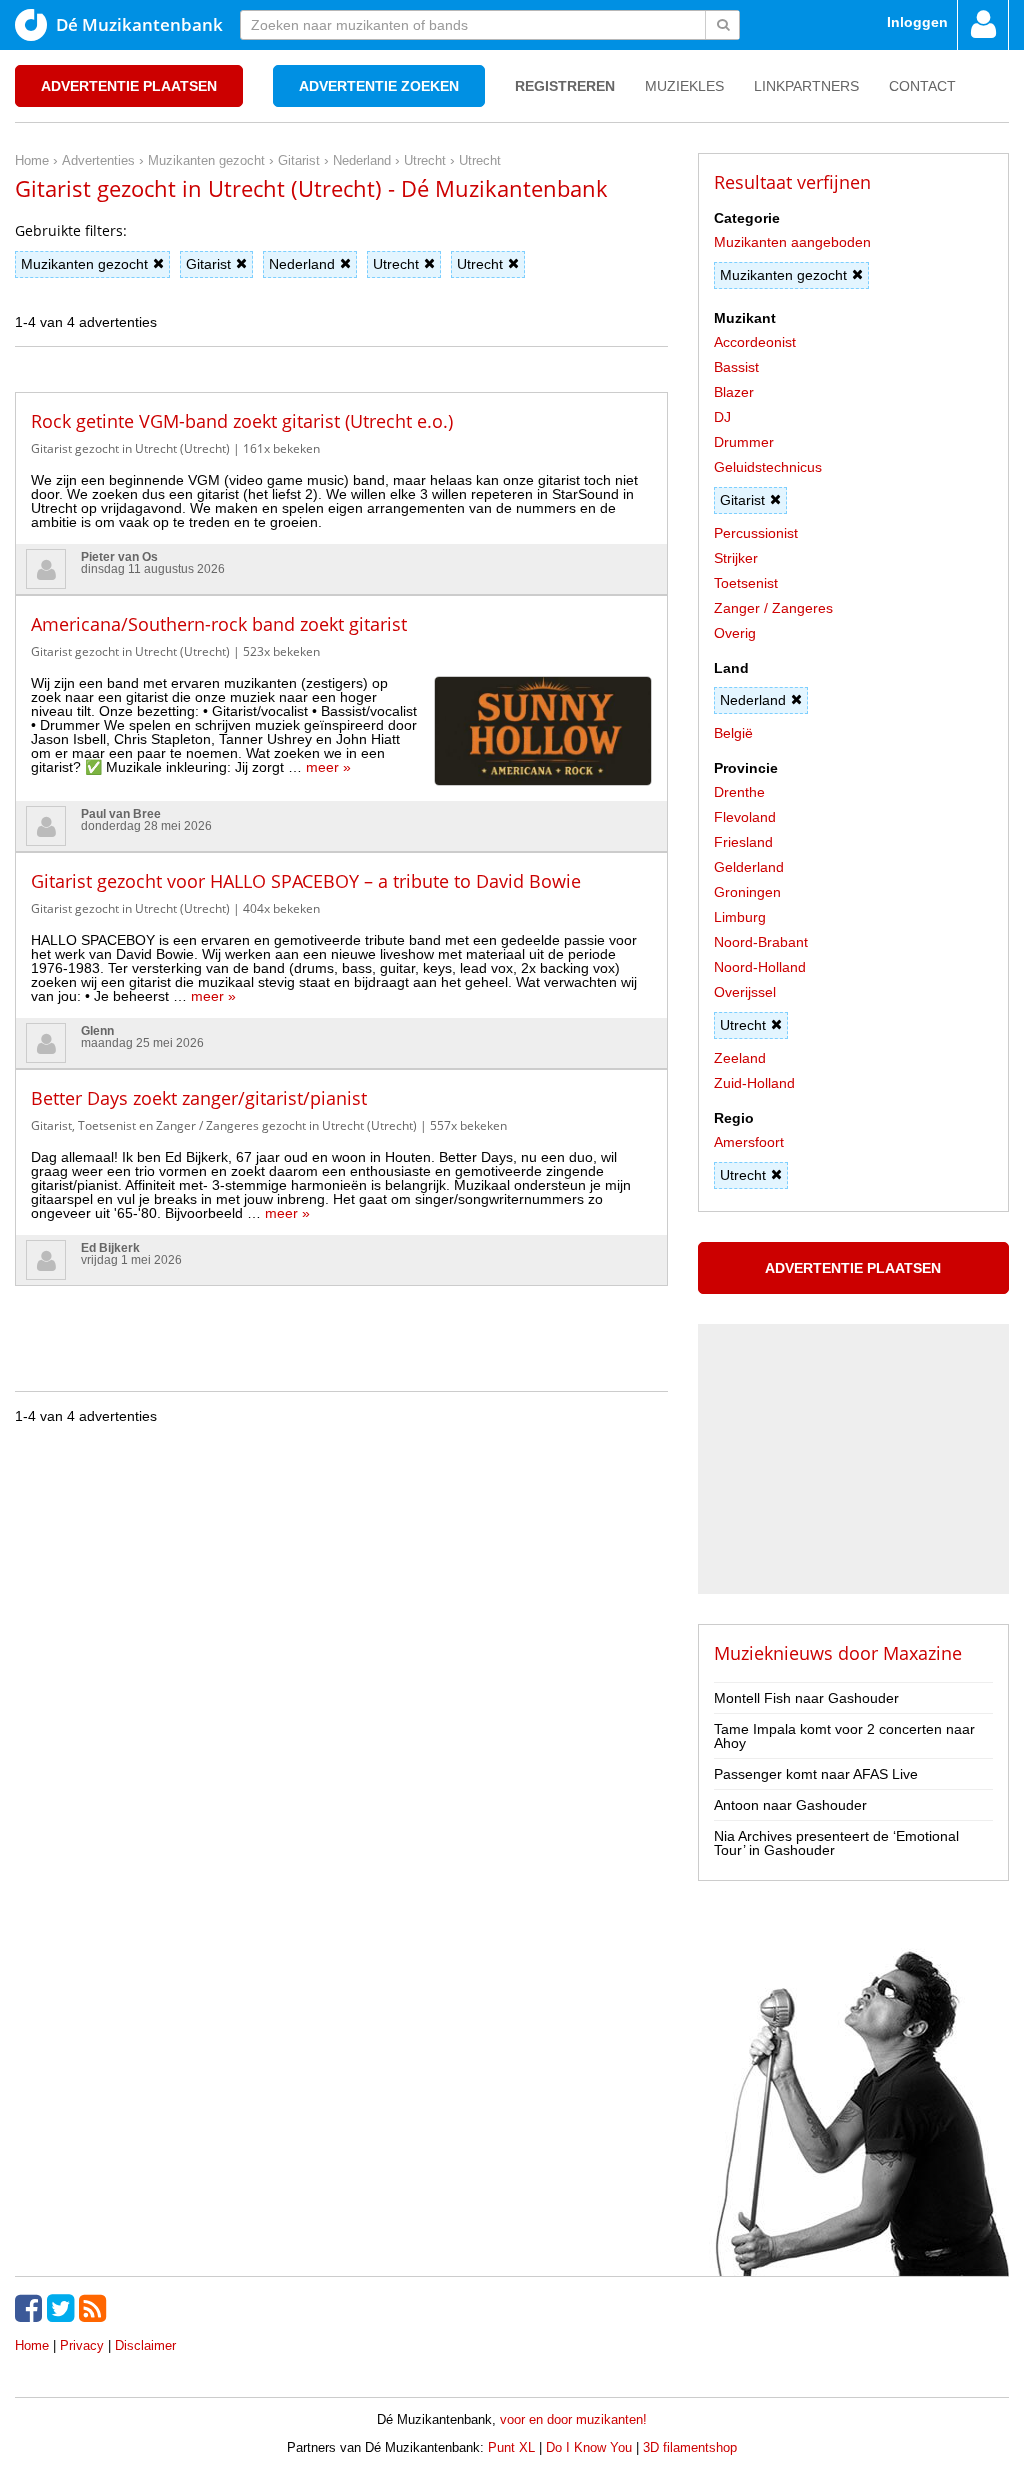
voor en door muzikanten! (573, 2419)
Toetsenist (746, 583)
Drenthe (739, 792)
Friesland (743, 842)
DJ (722, 417)
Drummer (744, 442)
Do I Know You (589, 2447)
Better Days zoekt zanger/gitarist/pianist (199, 1098)
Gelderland (749, 867)
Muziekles (684, 86)
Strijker (736, 558)
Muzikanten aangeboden (792, 242)
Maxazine (922, 1653)
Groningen (747, 892)
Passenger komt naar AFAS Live (816, 1774)
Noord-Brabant (761, 942)
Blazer (734, 392)
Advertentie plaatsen (129, 86)
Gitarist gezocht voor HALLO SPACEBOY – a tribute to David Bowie (306, 881)
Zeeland (740, 1058)
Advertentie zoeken (379, 86)
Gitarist (208, 264)
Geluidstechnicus (768, 467)
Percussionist (756, 533)
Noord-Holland (760, 967)
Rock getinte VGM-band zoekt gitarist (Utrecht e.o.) (242, 421)
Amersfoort (749, 1142)
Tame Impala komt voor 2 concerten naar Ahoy (844, 1736)
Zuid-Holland (754, 1083)
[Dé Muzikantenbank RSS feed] (95, 2308)
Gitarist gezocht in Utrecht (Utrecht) (130, 448)
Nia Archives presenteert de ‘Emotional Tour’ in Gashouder (836, 1843)
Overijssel (745, 992)
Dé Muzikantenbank (139, 24)
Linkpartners (806, 86)
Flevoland (745, 817)
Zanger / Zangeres (773, 608)
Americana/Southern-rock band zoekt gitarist (219, 624)
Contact (922, 86)
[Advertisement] (341, 1316)
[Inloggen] (983, 25)
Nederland (302, 264)
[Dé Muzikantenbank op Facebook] (31, 2308)
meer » (328, 767)
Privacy (82, 2345)
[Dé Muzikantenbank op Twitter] (63, 2308)
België (733, 733)
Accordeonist (755, 342)
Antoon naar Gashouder (790, 1805)
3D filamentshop (690, 2447)
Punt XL (511, 2447)
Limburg (740, 917)
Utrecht (396, 264)
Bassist (736, 367)
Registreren (565, 86)
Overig (735, 633)
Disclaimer (145, 2345)
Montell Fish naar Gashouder (806, 1698)
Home (32, 2345)
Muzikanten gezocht (84, 264)
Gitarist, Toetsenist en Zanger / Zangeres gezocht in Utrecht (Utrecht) (224, 1125)
